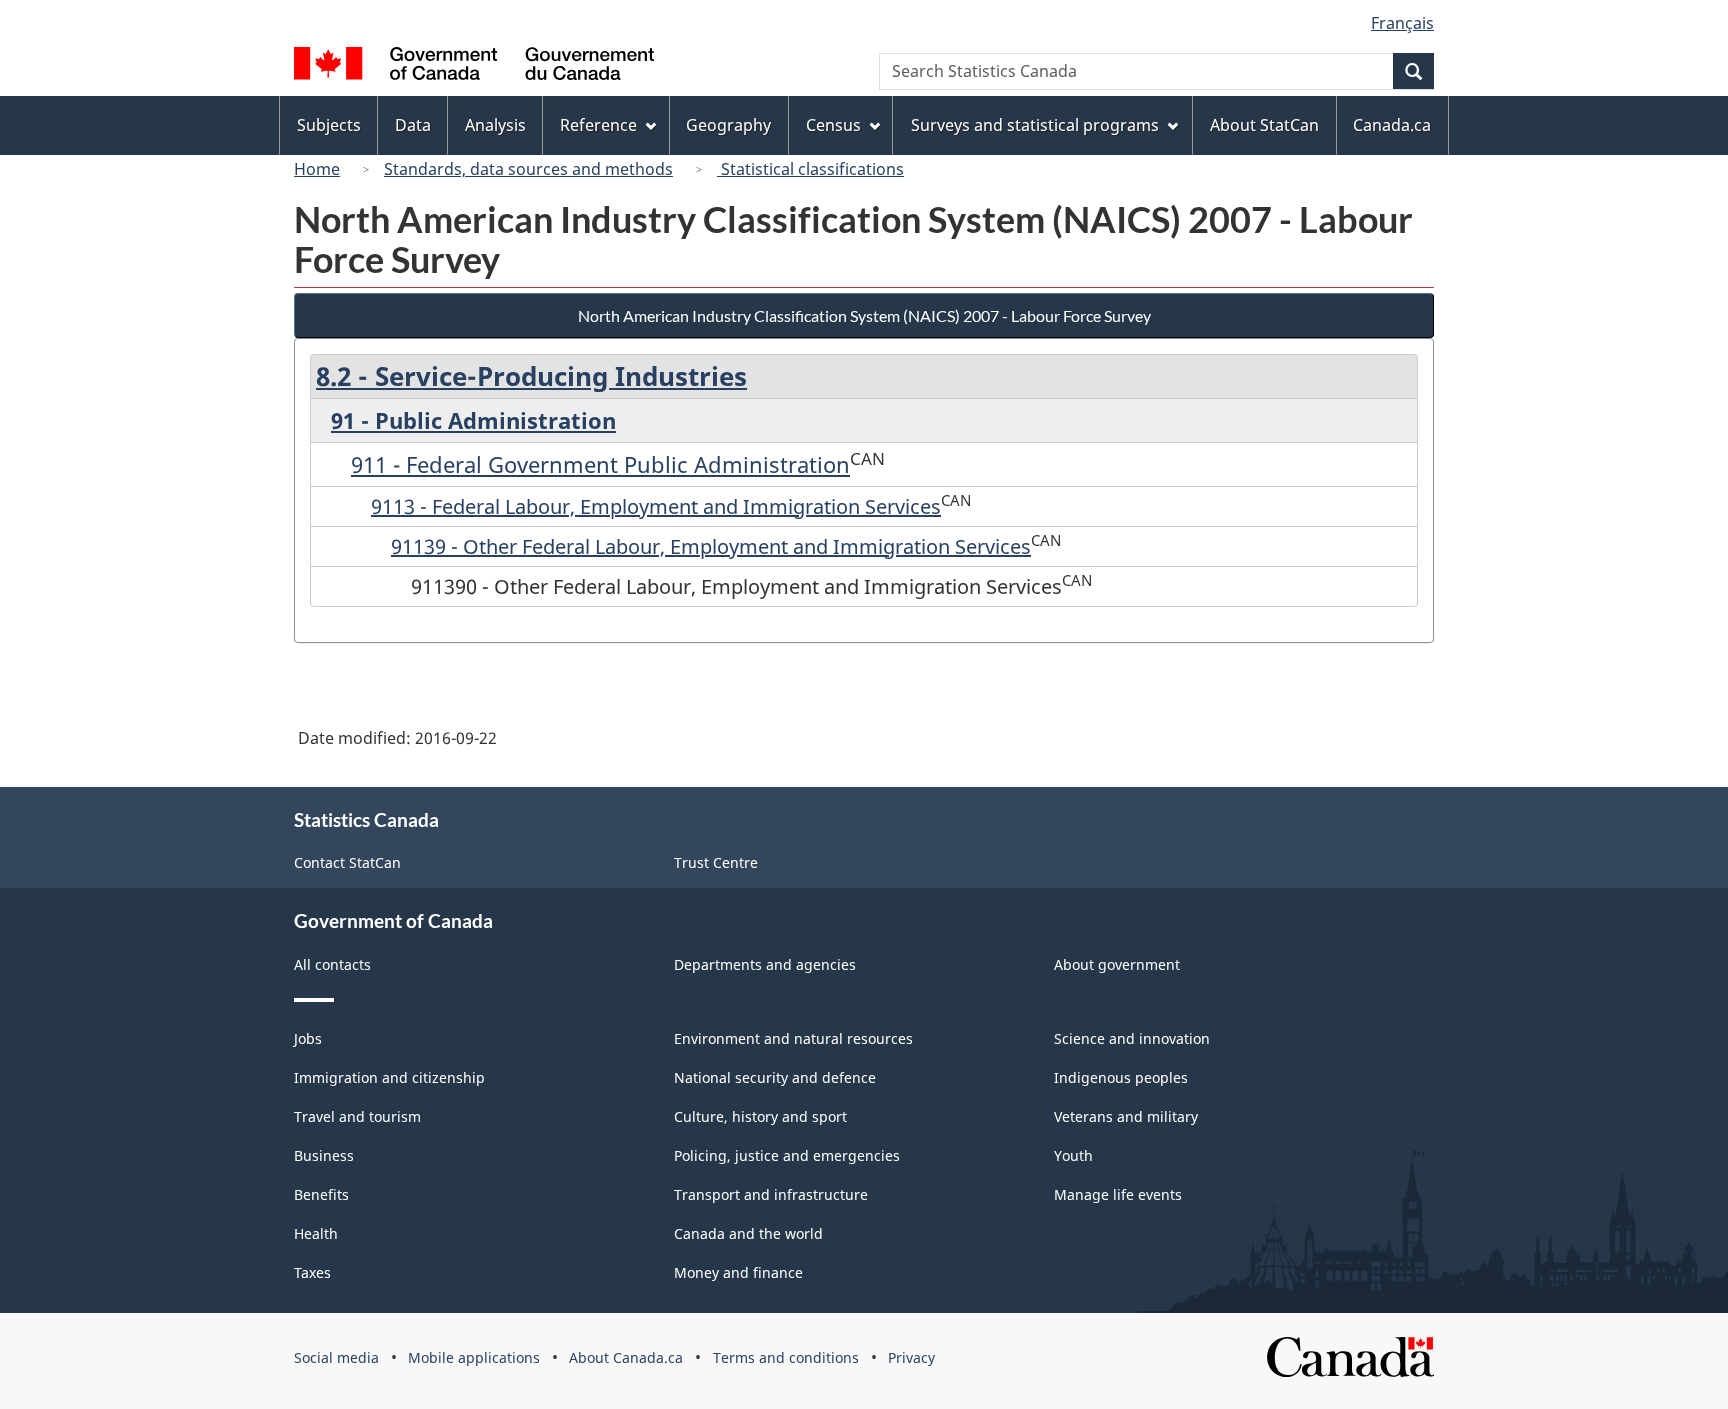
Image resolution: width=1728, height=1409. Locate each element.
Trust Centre (716, 862)
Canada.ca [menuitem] (1392, 125)
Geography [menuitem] (728, 125)
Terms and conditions (786, 1357)
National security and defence (775, 1077)
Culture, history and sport (760, 1116)
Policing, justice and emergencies (787, 1155)
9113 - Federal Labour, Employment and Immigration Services (656, 506)
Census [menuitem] (833, 125)
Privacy (911, 1357)
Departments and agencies (765, 964)
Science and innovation (1132, 1038)
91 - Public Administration (473, 420)
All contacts (332, 964)
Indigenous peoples (1121, 1077)
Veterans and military (1126, 1116)
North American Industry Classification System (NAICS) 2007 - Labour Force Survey (864, 315)
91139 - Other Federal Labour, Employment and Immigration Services (711, 546)
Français (1402, 23)
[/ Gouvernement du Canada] (474, 66)
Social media (336, 1357)
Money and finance (738, 1272)
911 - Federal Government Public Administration (600, 464)
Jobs (308, 1038)
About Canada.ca (626, 1357)
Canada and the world (748, 1233)
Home (317, 169)
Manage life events (1118, 1194)
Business (324, 1155)
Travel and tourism (357, 1116)
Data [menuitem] (413, 125)
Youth (1073, 1155)
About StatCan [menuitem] (1264, 125)
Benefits (321, 1194)
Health (316, 1233)
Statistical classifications (810, 169)
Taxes (312, 1272)
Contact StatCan (347, 862)
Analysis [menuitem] (495, 125)
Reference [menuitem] (598, 125)
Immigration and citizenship (389, 1077)
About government (1117, 964)
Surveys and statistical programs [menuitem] (1035, 125)
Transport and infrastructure (771, 1194)
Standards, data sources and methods (528, 169)
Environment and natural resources (793, 1038)
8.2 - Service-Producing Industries (531, 376)
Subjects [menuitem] (329, 125)
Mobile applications (474, 1357)
